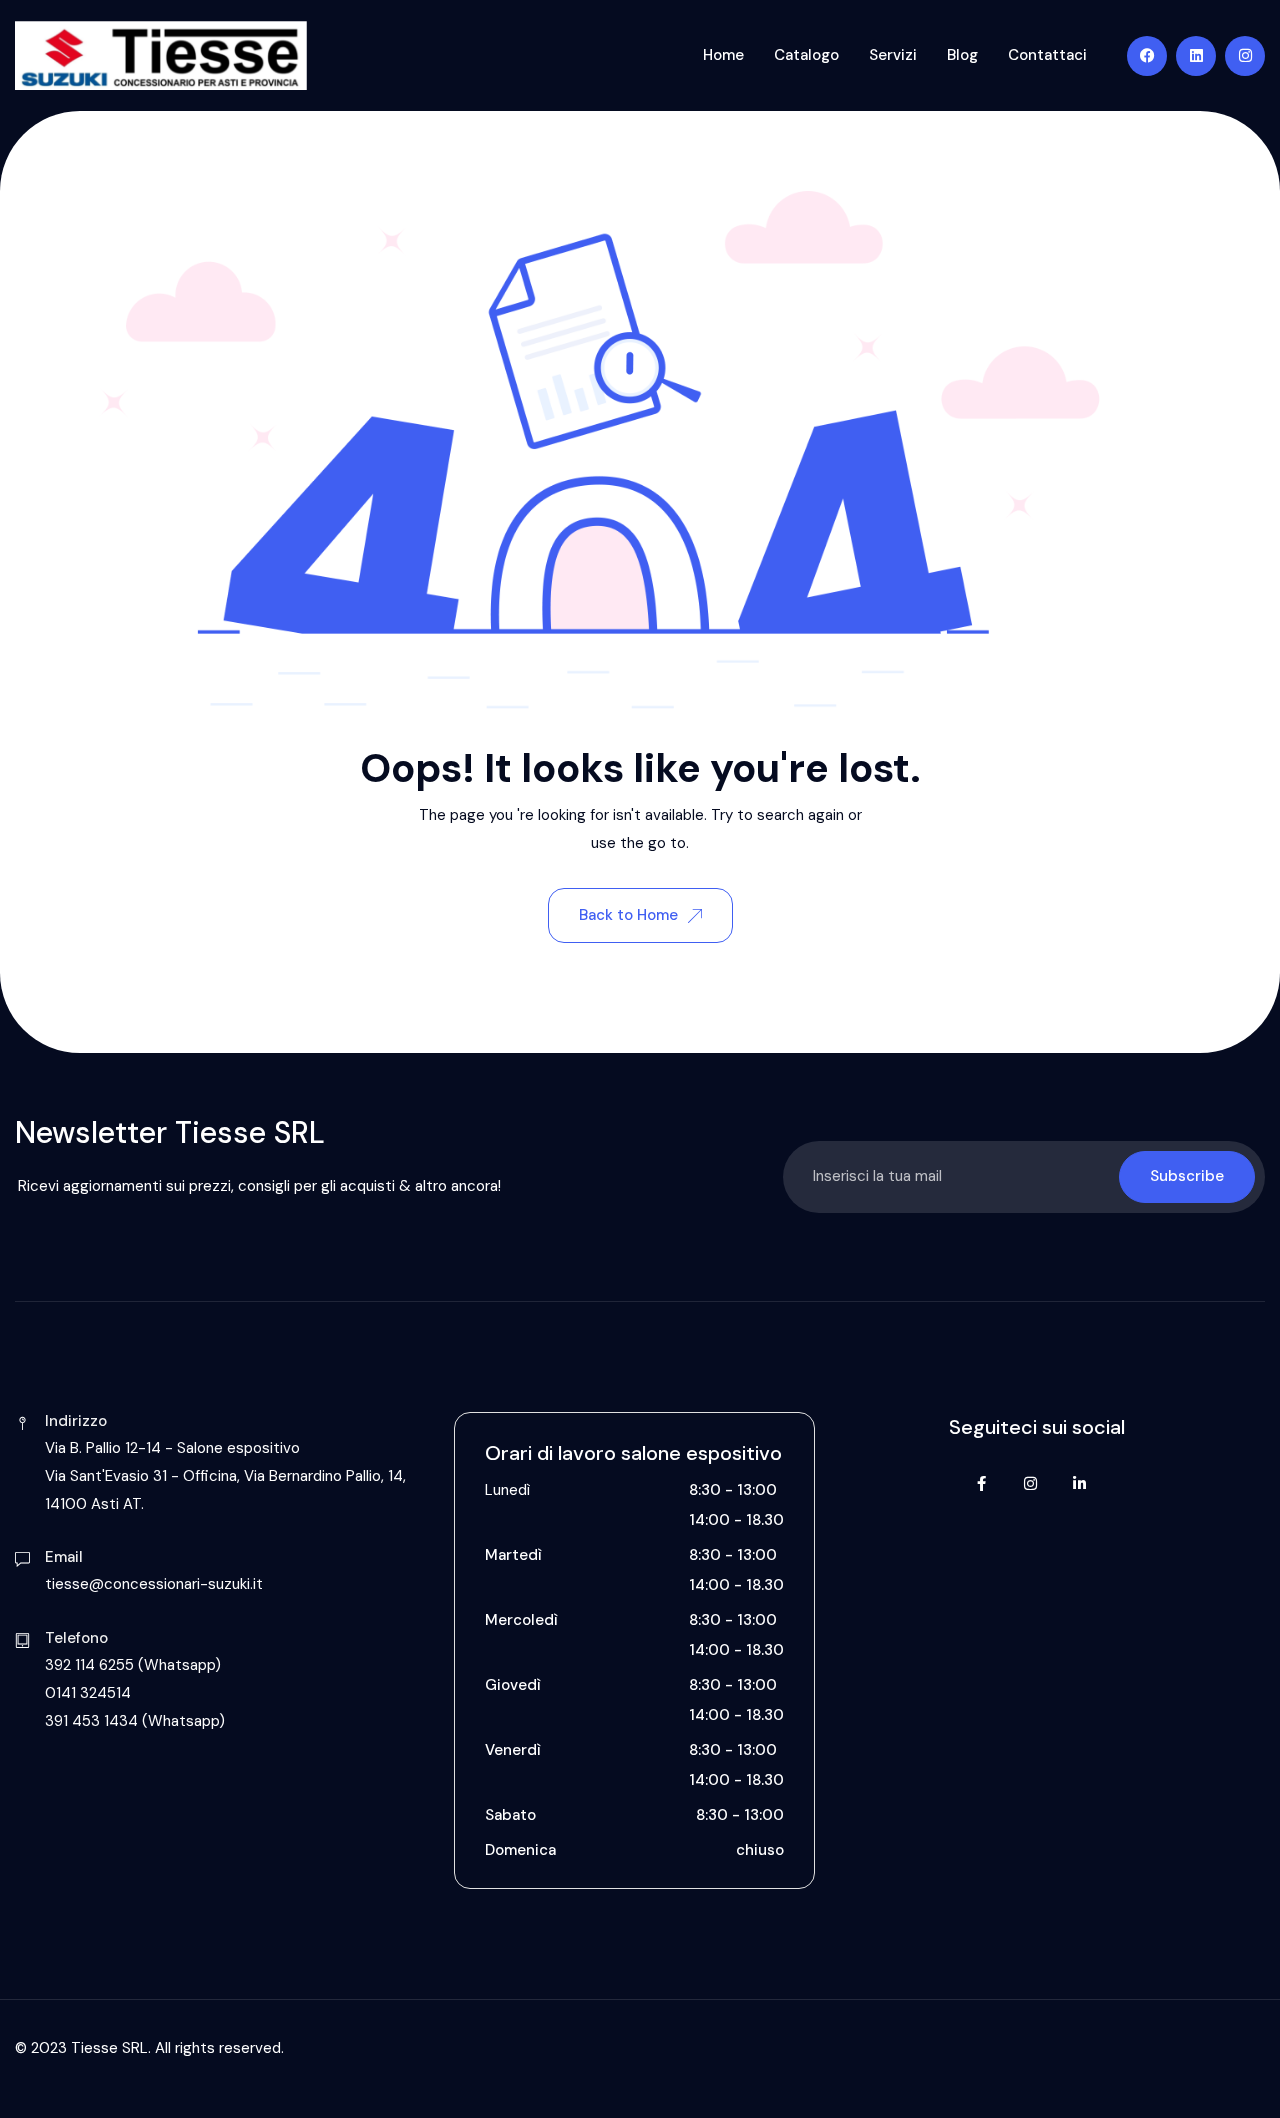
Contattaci (1047, 55)
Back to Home (628, 915)
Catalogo (806, 55)
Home (723, 55)
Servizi (893, 55)
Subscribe (1187, 1176)
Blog (962, 55)
